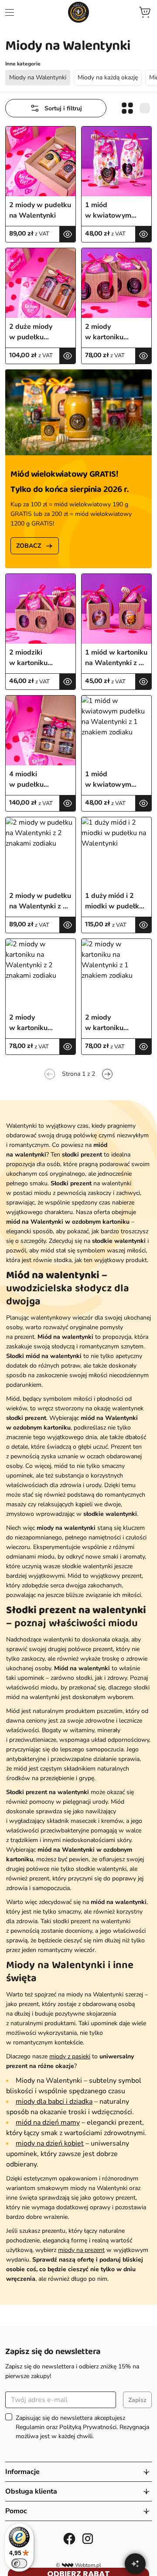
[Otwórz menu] (10, 12)
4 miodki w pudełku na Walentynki (32, 780)
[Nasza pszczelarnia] (78, 12)
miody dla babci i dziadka (54, 2102)
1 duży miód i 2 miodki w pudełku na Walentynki (114, 901)
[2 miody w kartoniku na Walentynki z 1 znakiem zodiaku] (116, 974)
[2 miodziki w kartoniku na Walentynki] (41, 609)
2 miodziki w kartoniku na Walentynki (32, 658)
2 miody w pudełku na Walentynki (40, 210)
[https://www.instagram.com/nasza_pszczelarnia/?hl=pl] (88, 2538)
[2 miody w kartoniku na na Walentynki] (116, 283)
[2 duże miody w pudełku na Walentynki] (41, 283)
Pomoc (16, 2511)
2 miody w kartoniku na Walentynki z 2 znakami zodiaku (38, 1023)
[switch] (19, 2563)
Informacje (22, 2472)
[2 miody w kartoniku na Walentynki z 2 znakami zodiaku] (41, 974)
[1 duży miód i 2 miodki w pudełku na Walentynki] (116, 852)
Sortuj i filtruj (63, 108)
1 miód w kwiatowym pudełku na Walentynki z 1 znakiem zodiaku (114, 780)
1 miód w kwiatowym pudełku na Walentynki (108, 210)
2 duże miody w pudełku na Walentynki (32, 332)
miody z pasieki (70, 2056)
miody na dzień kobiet (50, 2143)
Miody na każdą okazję (108, 77)
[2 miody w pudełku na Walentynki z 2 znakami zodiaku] (41, 852)
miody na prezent (81, 2250)
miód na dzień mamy (48, 2122)
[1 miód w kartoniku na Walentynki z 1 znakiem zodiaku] (116, 609)
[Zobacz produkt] (67, 234)
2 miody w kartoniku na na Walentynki (113, 332)
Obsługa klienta (31, 2491)
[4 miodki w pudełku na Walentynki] (41, 730)
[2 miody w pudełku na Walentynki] (41, 161)
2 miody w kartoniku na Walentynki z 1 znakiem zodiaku (114, 1023)
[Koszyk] (145, 12)
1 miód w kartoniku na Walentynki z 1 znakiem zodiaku (116, 658)
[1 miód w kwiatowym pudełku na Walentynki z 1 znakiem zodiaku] (116, 730)
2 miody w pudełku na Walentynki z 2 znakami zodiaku (40, 901)
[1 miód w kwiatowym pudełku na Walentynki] (116, 161)
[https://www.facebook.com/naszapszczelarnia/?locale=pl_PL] (69, 2538)
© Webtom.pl (78, 2565)
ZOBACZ (29, 546)
